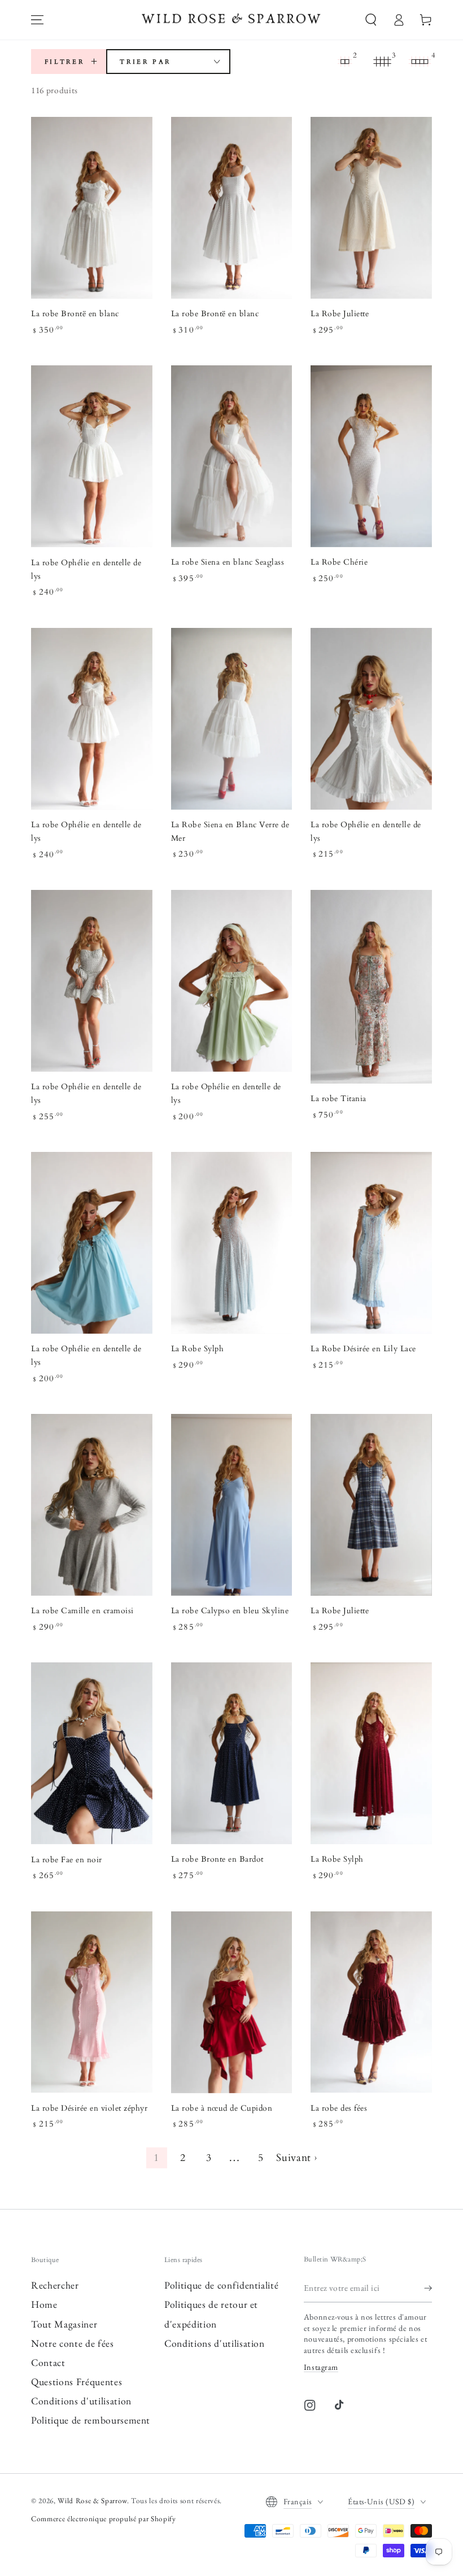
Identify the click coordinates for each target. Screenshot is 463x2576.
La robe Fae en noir (67, 1860)
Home (44, 2304)
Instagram (321, 2367)
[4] (420, 62)
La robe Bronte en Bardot (217, 1859)
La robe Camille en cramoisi (82, 1611)
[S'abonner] (428, 2288)
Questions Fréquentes (77, 2381)
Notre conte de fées (73, 2343)
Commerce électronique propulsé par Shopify (104, 2519)
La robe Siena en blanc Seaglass (228, 562)
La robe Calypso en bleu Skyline (230, 1611)
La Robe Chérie (339, 562)
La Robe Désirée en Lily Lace (363, 1349)
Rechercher (55, 2285)
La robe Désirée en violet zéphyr (89, 2108)
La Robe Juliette (340, 314)
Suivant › (296, 2158)
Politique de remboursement (91, 2420)
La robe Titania (338, 1099)
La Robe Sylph (198, 1349)
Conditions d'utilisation (81, 2401)
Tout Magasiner (64, 2324)
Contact (48, 2362)
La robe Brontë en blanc (75, 314)
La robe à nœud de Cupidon (222, 2108)
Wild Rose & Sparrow (92, 2501)
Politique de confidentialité (221, 2285)
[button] (371, 20)
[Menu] (37, 20)
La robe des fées (339, 2108)
